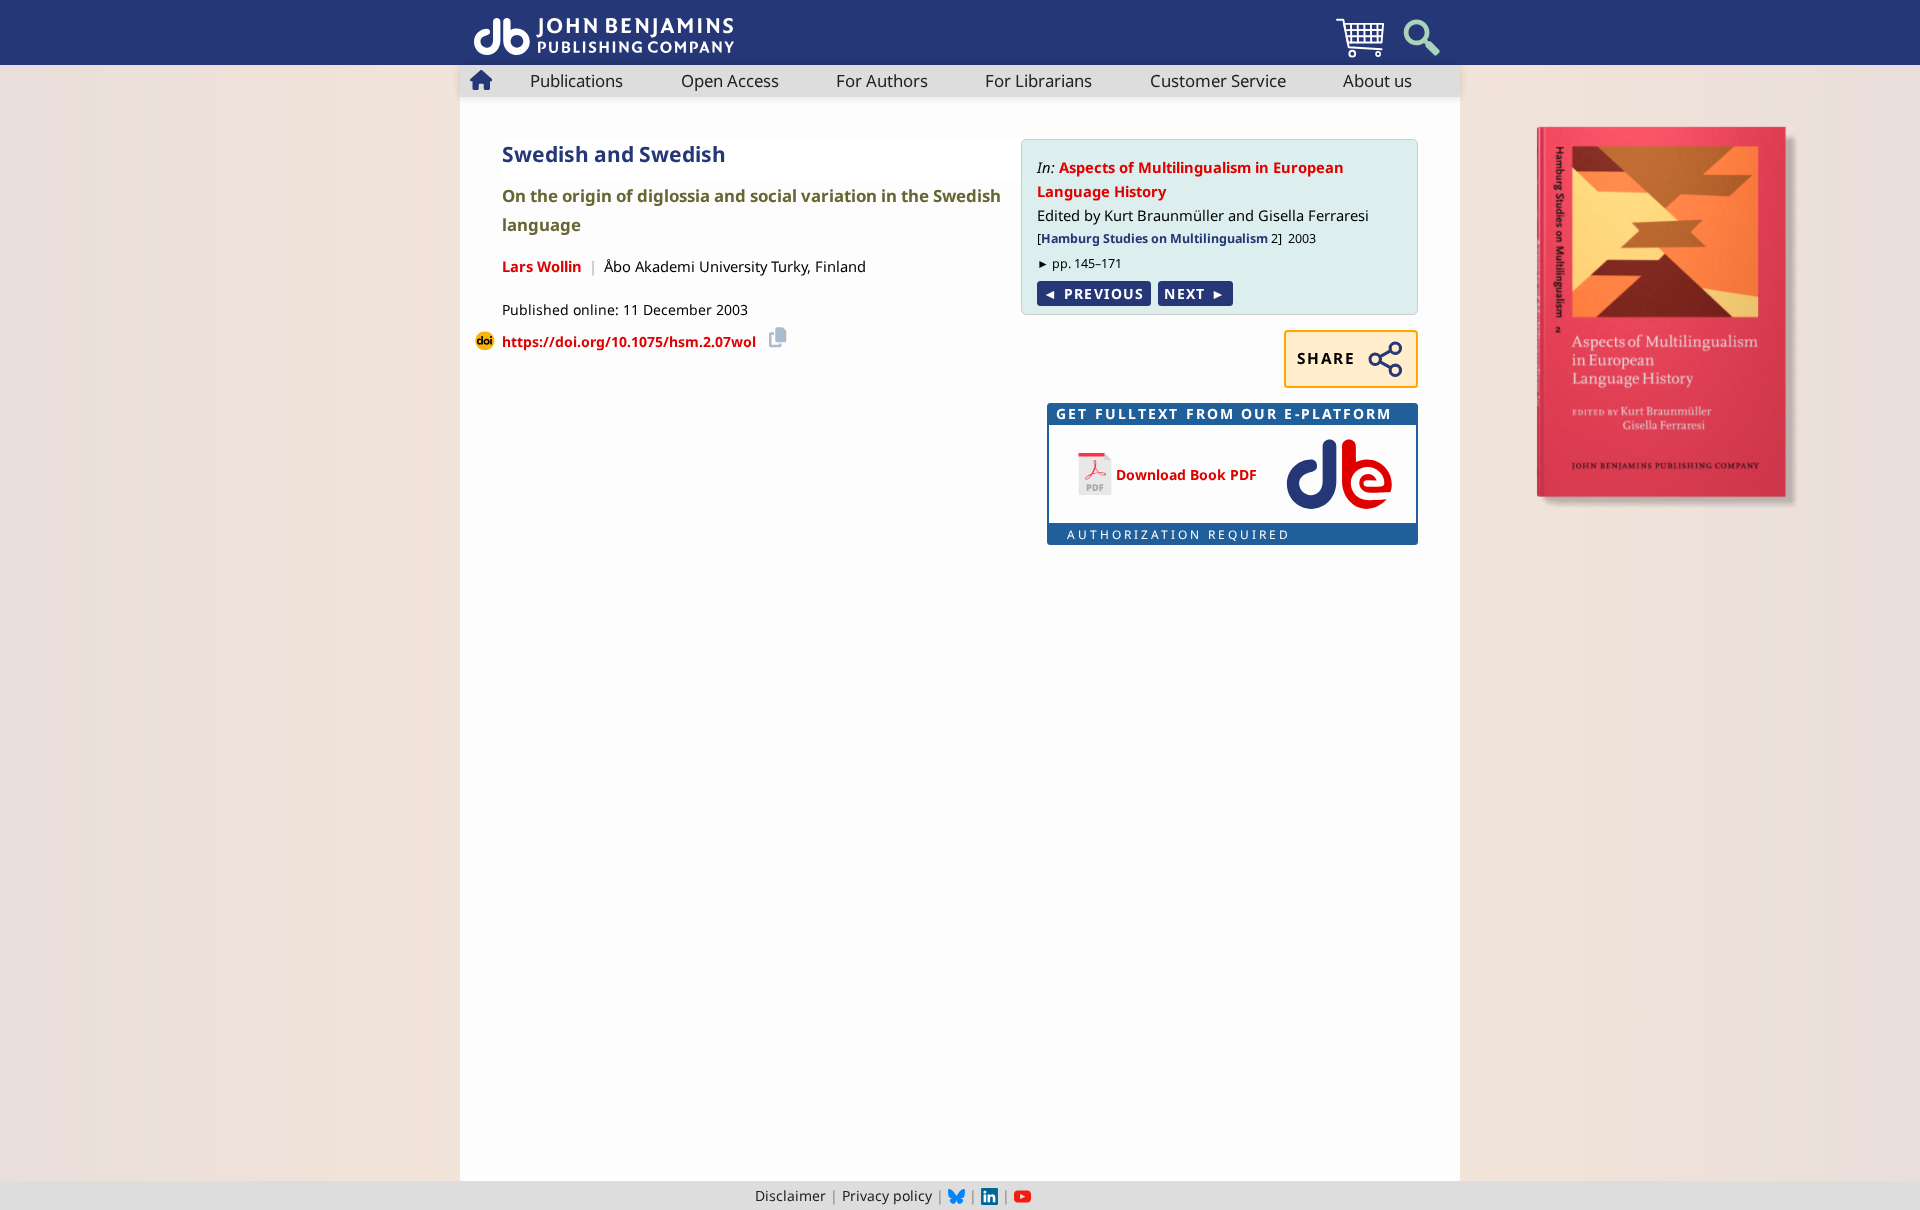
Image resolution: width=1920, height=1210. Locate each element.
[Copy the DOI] (774, 334)
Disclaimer (790, 1195)
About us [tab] (1377, 80)
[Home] (604, 25)
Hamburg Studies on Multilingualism (1154, 238)
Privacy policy (887, 1195)
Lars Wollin (542, 266)
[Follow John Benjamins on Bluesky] (956, 1195)
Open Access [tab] (730, 80)
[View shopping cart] (1360, 56)
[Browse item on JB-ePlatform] (1339, 510)
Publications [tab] (576, 80)
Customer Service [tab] (1218, 80)
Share (1326, 358)
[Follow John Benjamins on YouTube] (1022, 1195)
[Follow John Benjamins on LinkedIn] (989, 1195)
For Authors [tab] (882, 80)
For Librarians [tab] (1038, 80)
